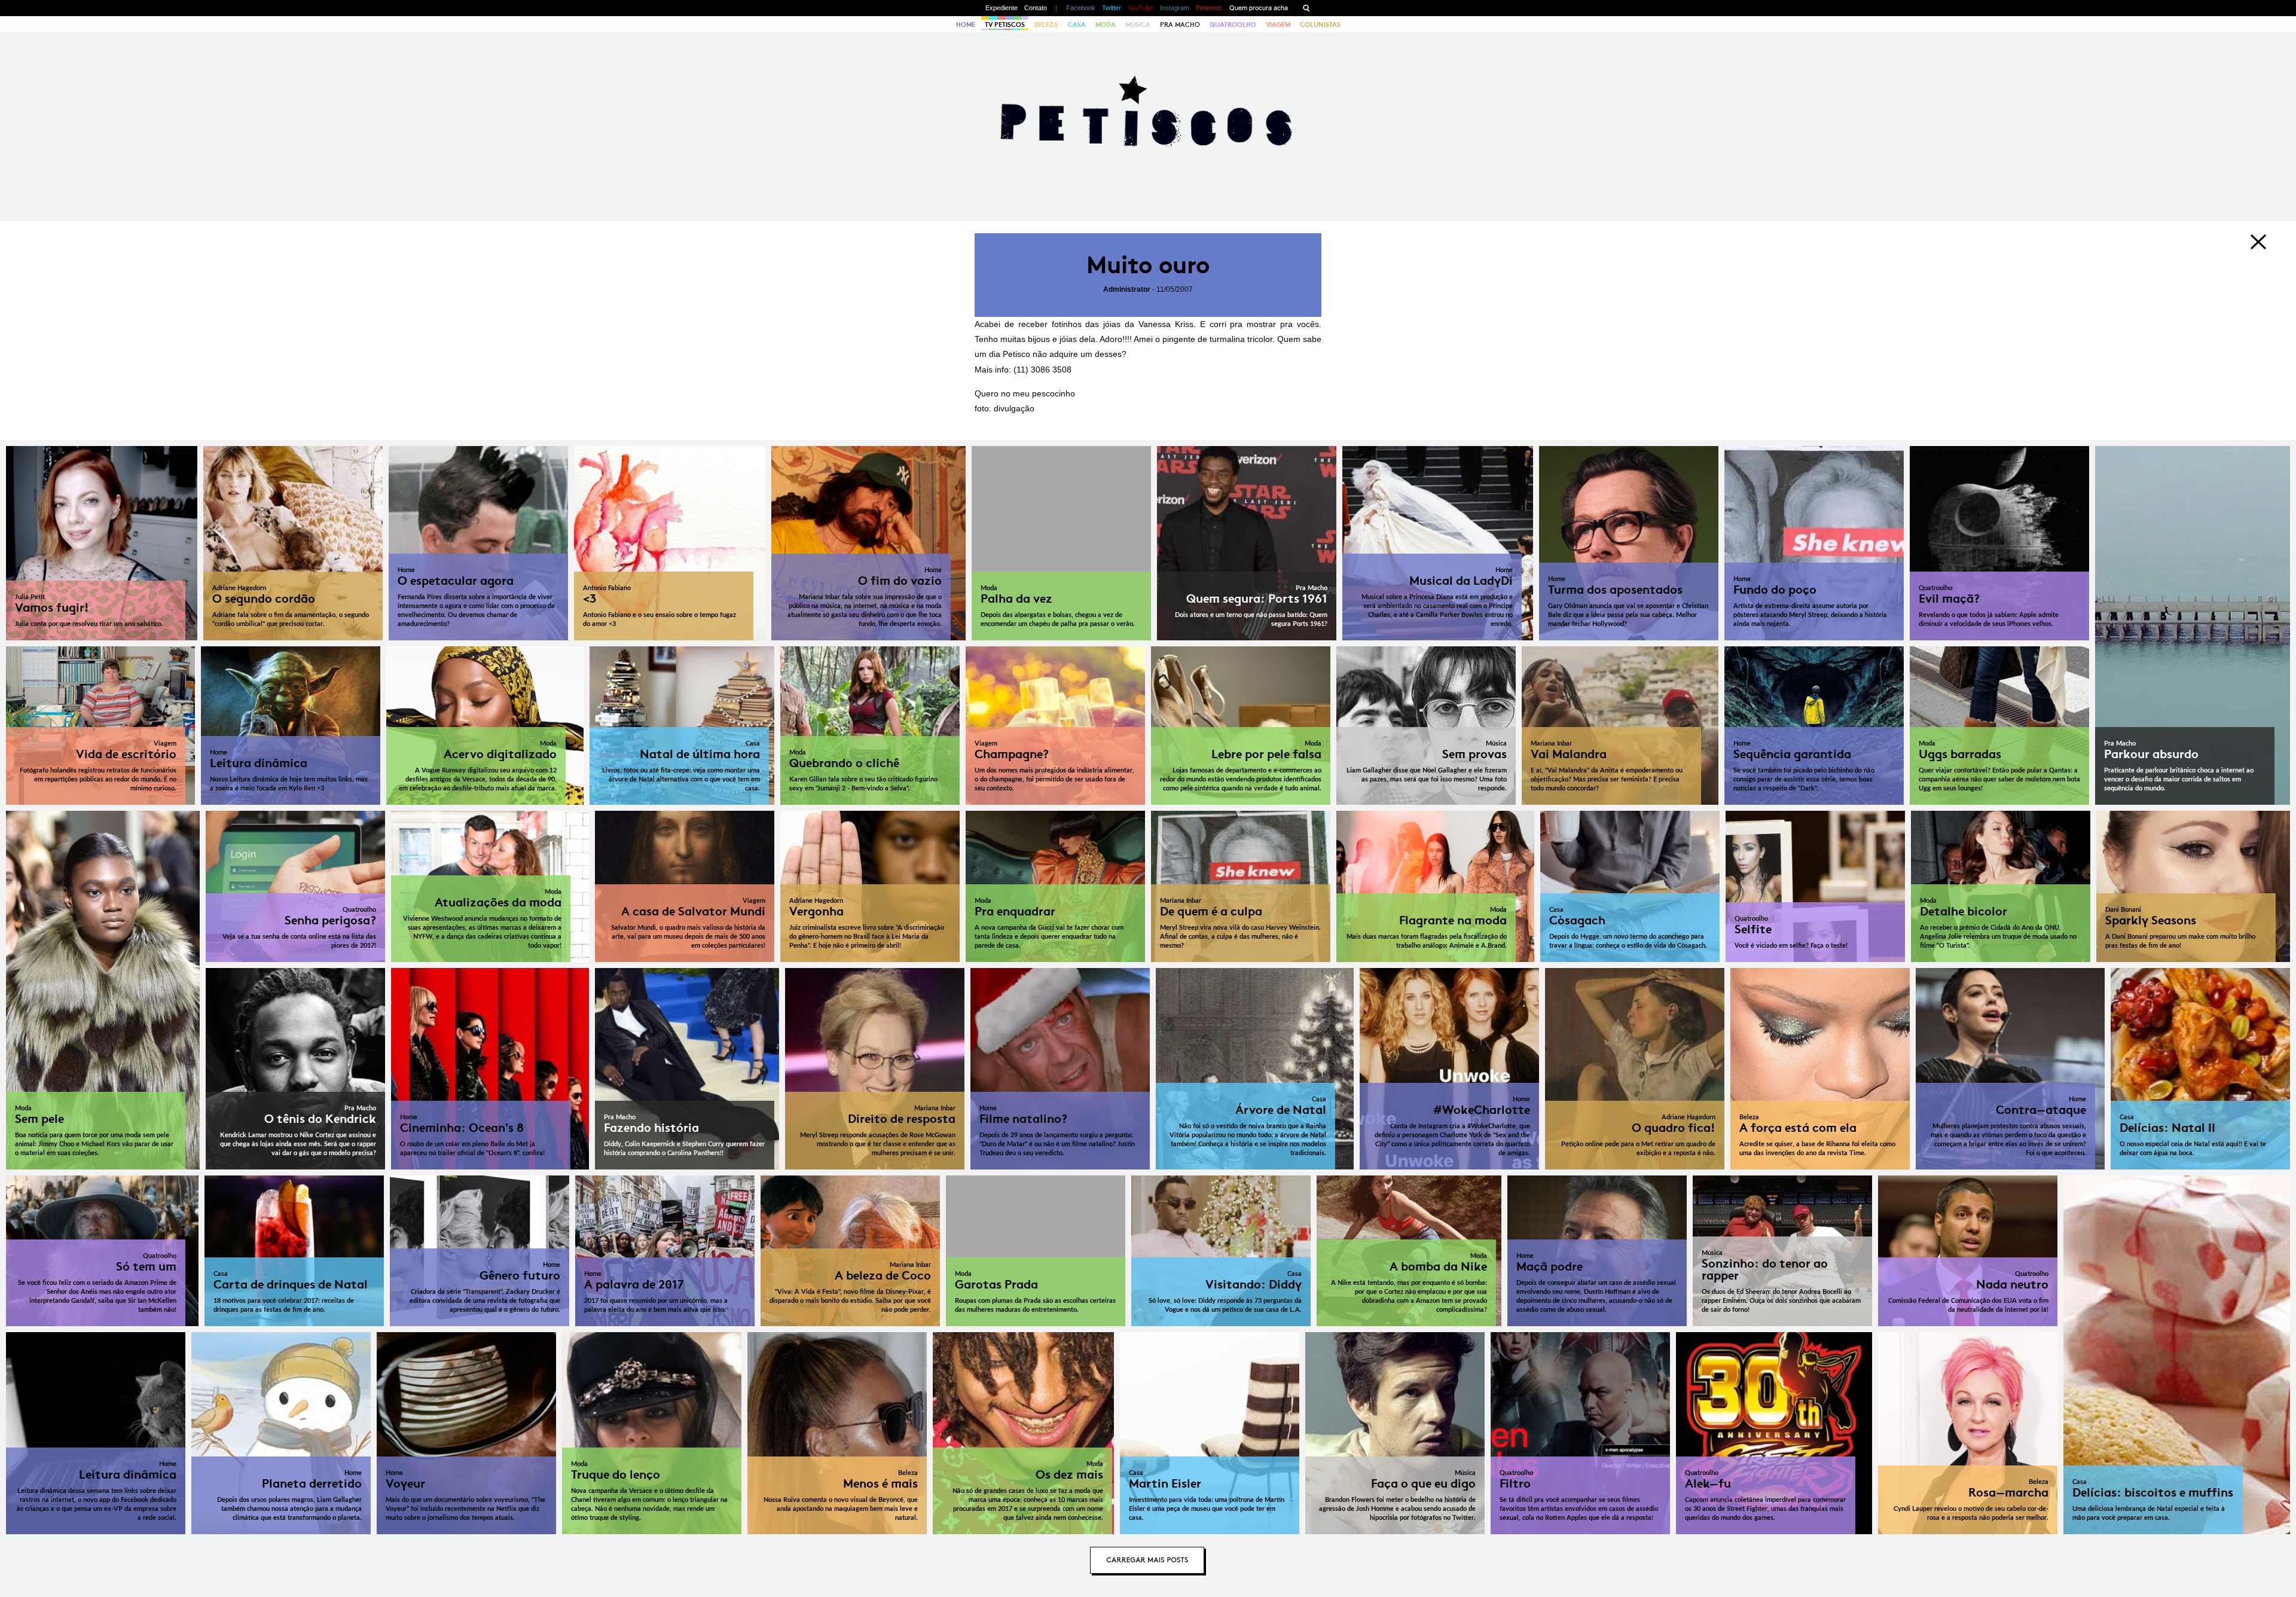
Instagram (1175, 8)
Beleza (1046, 25)
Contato (1036, 8)
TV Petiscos (1005, 25)
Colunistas (1320, 25)
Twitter (1112, 8)
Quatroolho (1233, 25)
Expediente (1002, 8)
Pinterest (1209, 8)
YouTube (1141, 8)
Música (1138, 25)
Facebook (1081, 8)
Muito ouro (1148, 265)
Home (966, 25)
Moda (1106, 25)
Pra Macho (1180, 25)
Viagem (1278, 25)
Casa (1077, 25)
